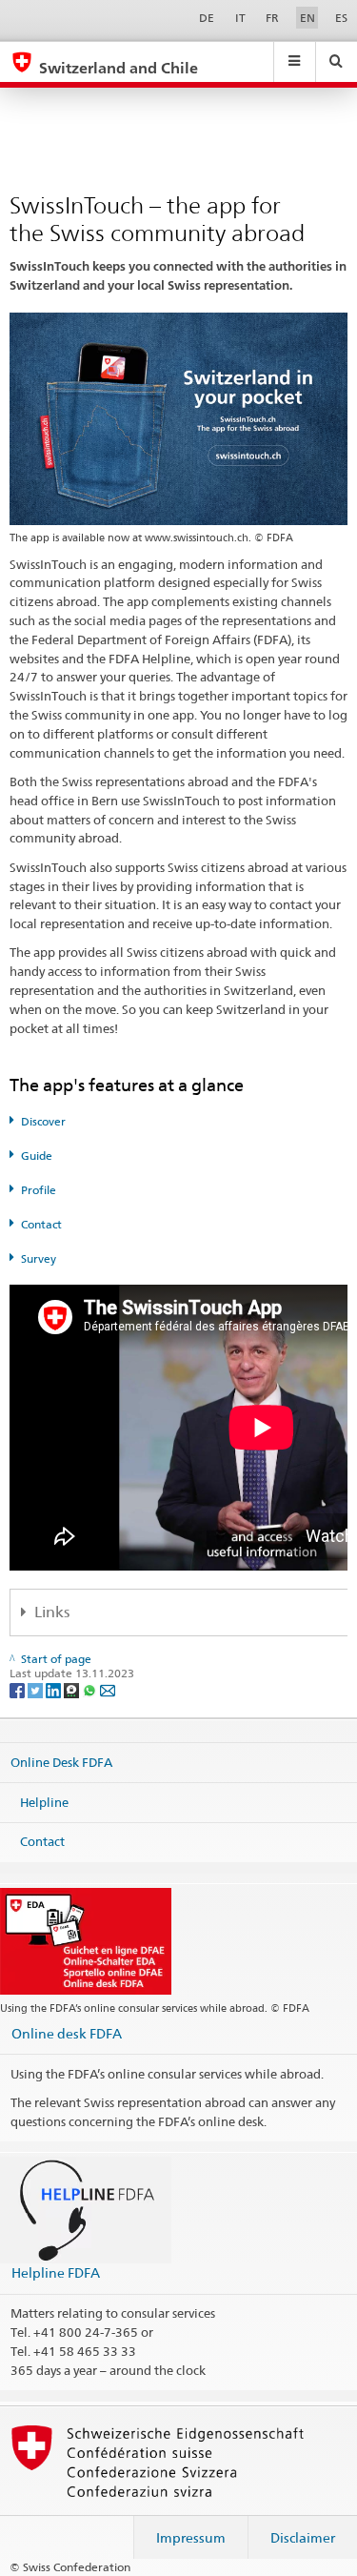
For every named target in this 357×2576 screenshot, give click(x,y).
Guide (37, 1156)
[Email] (108, 1689)
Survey (39, 1258)
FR (272, 18)
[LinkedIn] (55, 1689)
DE (207, 18)
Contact (41, 1224)
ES (341, 18)
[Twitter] (37, 1689)
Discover (43, 1121)
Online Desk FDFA (61, 1762)
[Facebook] (19, 1689)
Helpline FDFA (56, 2272)
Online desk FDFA (67, 2033)
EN (307, 18)
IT (240, 18)
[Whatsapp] (91, 1689)
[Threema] (73, 1689)
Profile (39, 1190)
